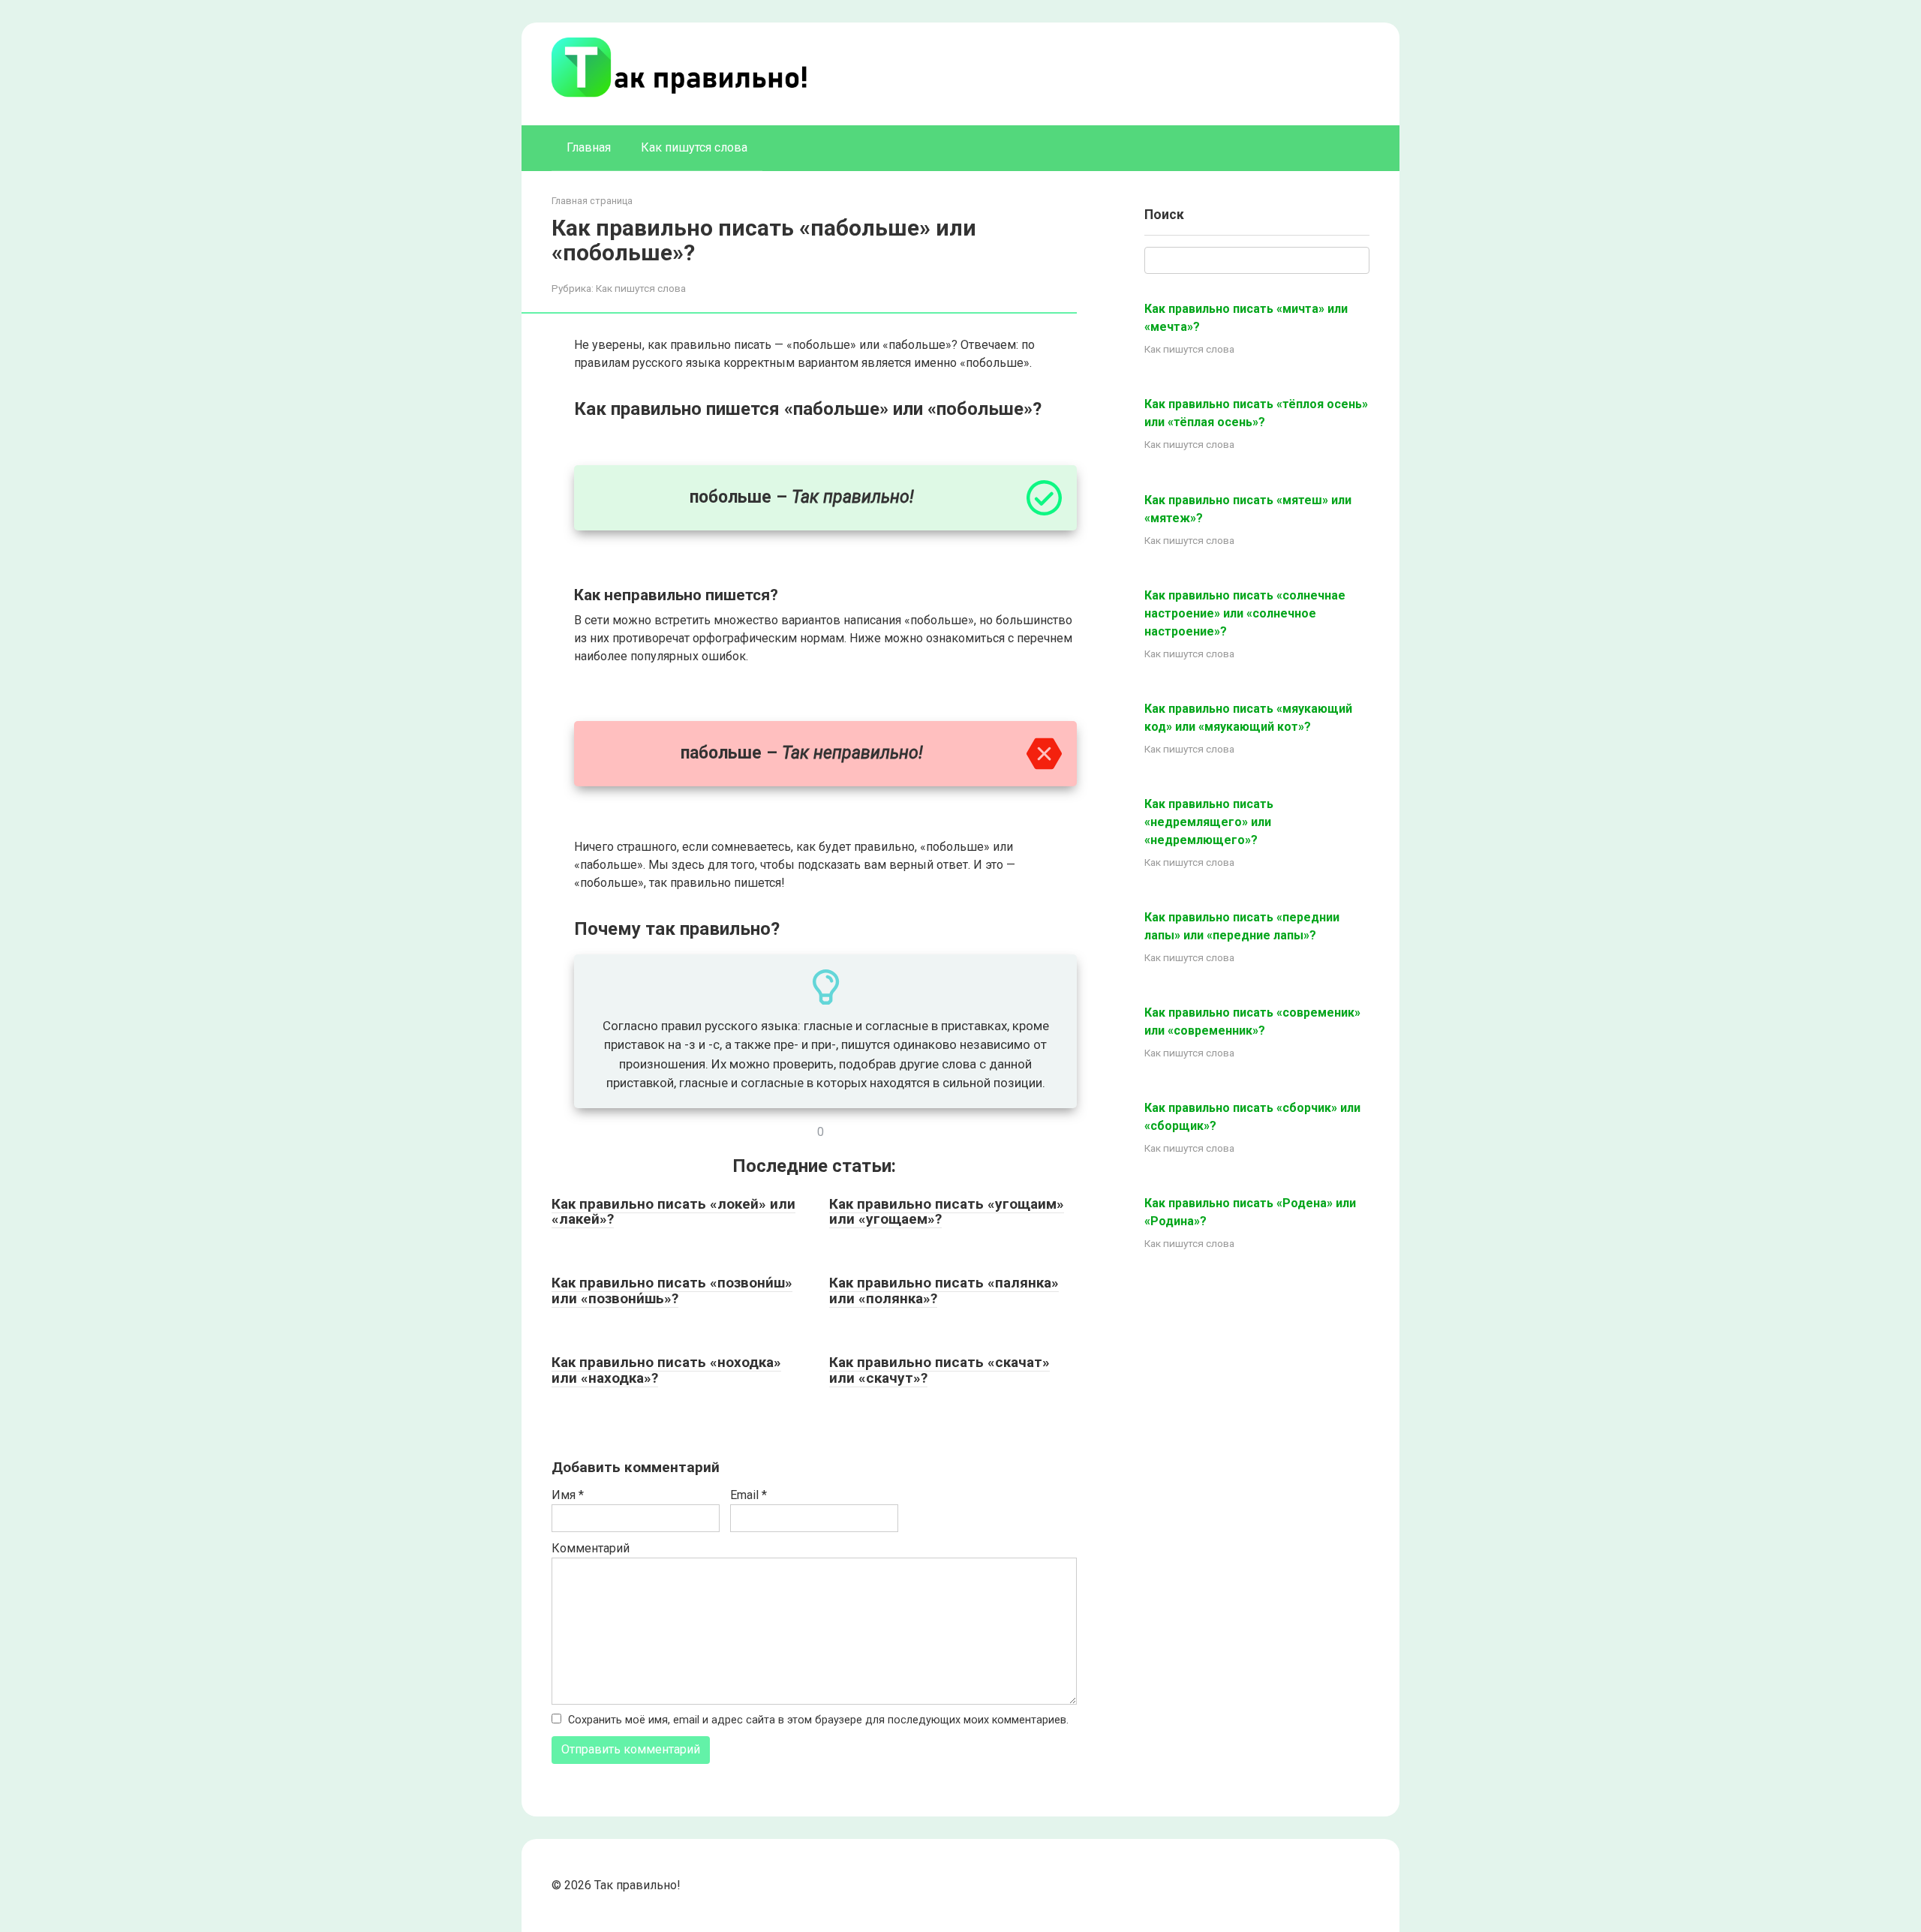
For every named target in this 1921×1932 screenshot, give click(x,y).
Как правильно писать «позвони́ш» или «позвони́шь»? (672, 1291)
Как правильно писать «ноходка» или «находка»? (666, 1370)
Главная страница (592, 201)
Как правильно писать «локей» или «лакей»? (673, 1212)
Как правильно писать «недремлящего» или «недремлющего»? (1209, 822)
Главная (589, 147)
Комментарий (591, 1548)
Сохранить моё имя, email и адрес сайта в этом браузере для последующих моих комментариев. (818, 1720)
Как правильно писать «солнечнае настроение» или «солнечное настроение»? (1245, 613)
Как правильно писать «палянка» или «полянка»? (944, 1291)
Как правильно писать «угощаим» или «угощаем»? (947, 1212)
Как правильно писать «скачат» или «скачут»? (939, 1370)
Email (749, 1495)
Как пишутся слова (694, 147)
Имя (568, 1495)
